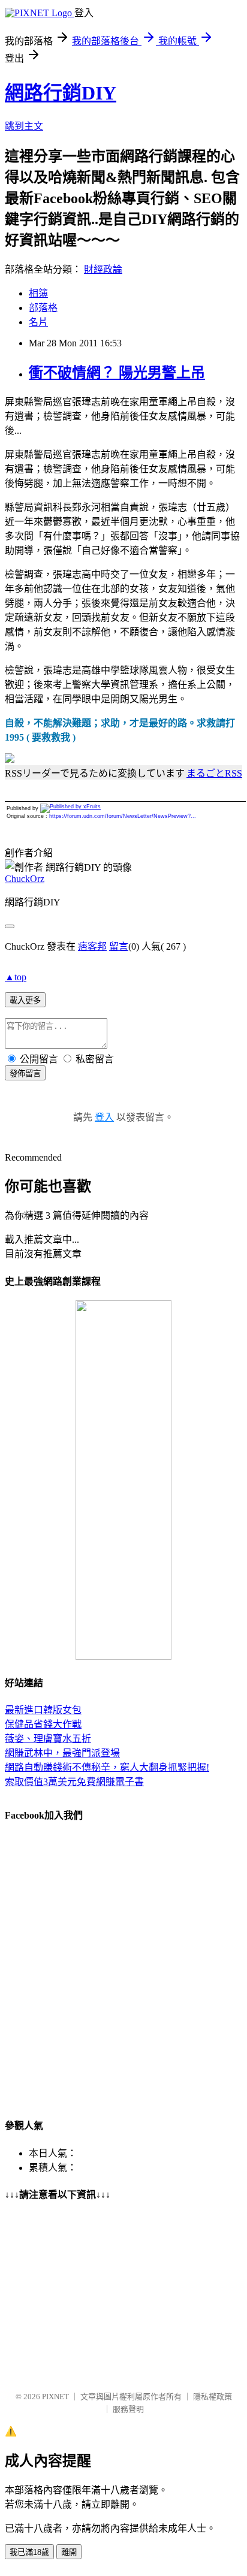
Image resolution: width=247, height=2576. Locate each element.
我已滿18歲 (29, 2552)
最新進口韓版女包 (43, 1710)
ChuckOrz (25, 879)
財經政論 (103, 269)
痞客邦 (92, 946)
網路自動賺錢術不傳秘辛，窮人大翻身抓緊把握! (107, 1767)
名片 (38, 322)
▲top (16, 977)
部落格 (43, 308)
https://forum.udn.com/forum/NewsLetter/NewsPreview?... (123, 816)
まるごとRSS (214, 773)
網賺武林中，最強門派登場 (62, 1753)
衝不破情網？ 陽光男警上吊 (117, 373)
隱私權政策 (213, 2397)
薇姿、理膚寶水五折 (48, 1739)
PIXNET (55, 2397)
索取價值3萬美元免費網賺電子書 (74, 1782)
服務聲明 (128, 2409)
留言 (119, 946)
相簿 (38, 293)
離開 (69, 2552)
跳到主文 (24, 126)
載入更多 (25, 1000)
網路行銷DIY (61, 93)
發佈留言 (25, 1073)
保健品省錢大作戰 (43, 1724)
